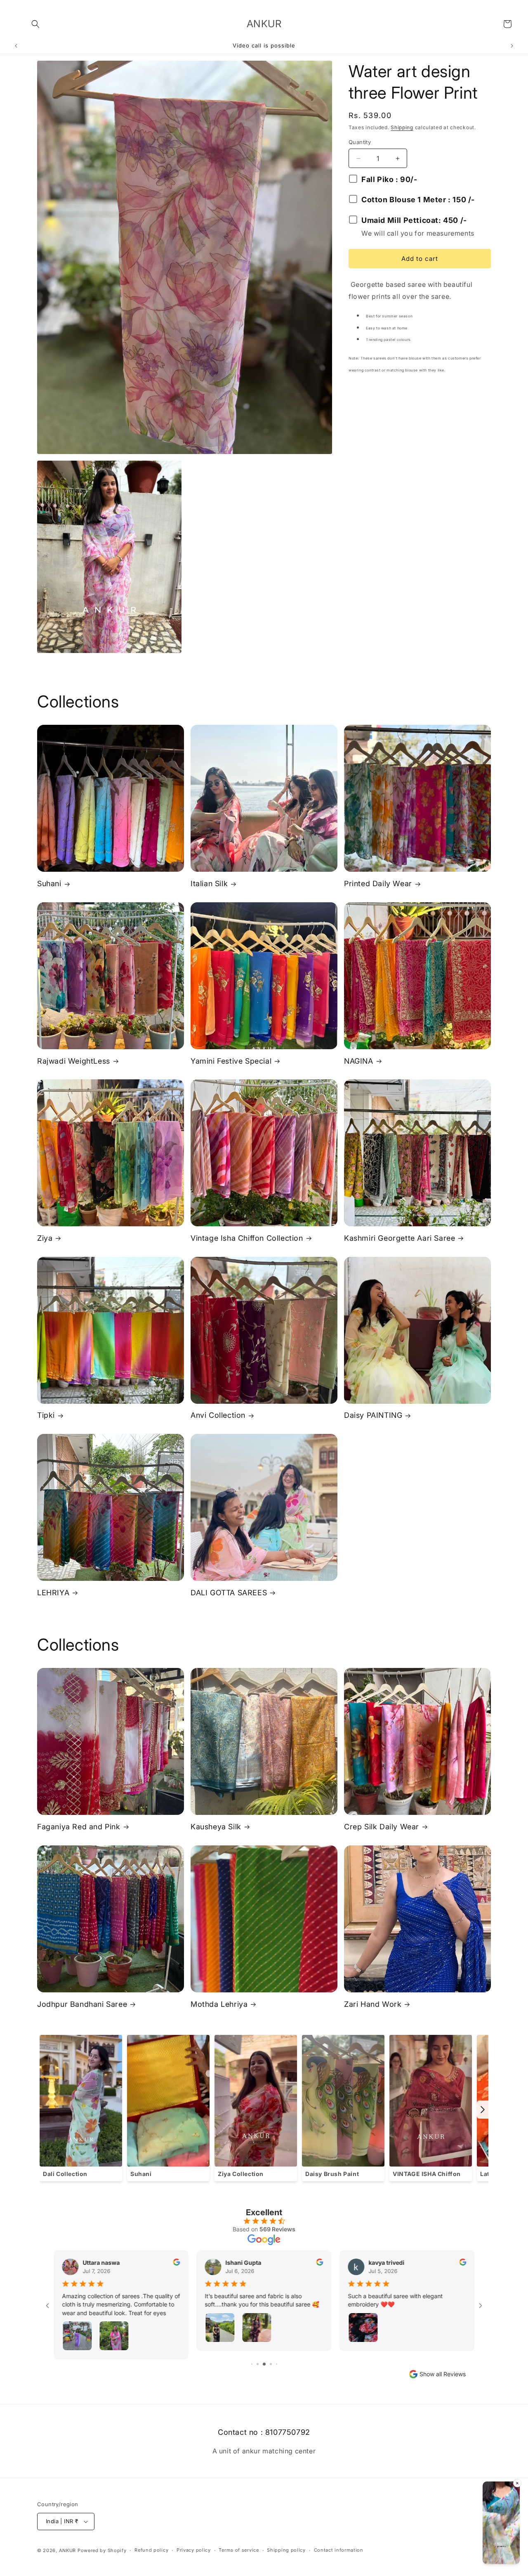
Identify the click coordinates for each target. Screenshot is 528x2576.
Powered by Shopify (102, 2550)
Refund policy (151, 2550)
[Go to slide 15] (271, 2364)
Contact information (339, 2550)
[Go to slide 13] (259, 2364)
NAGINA (359, 1061)
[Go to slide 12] (252, 2364)
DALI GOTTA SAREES (229, 1593)
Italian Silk (209, 884)
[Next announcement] (512, 46)
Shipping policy (286, 2550)
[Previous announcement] (16, 46)
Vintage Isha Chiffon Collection (247, 1238)
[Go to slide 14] (265, 2364)
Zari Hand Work (373, 2004)
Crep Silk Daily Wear (382, 1827)
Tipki (46, 1415)
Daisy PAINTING (373, 1415)
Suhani (49, 884)
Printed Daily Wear (378, 884)
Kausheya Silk (216, 1827)
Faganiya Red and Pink (79, 1827)
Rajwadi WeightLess (74, 1061)
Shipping (402, 127)
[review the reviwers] (177, 2263)
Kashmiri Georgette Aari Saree (400, 1238)
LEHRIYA (53, 1593)
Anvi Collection (218, 1415)
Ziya (45, 1238)
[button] (35, 24)
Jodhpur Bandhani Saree (82, 2004)
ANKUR (68, 2550)
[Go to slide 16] (277, 2364)
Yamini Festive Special (231, 1061)
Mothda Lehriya (219, 2004)
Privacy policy (194, 2550)
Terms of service (239, 2550)
